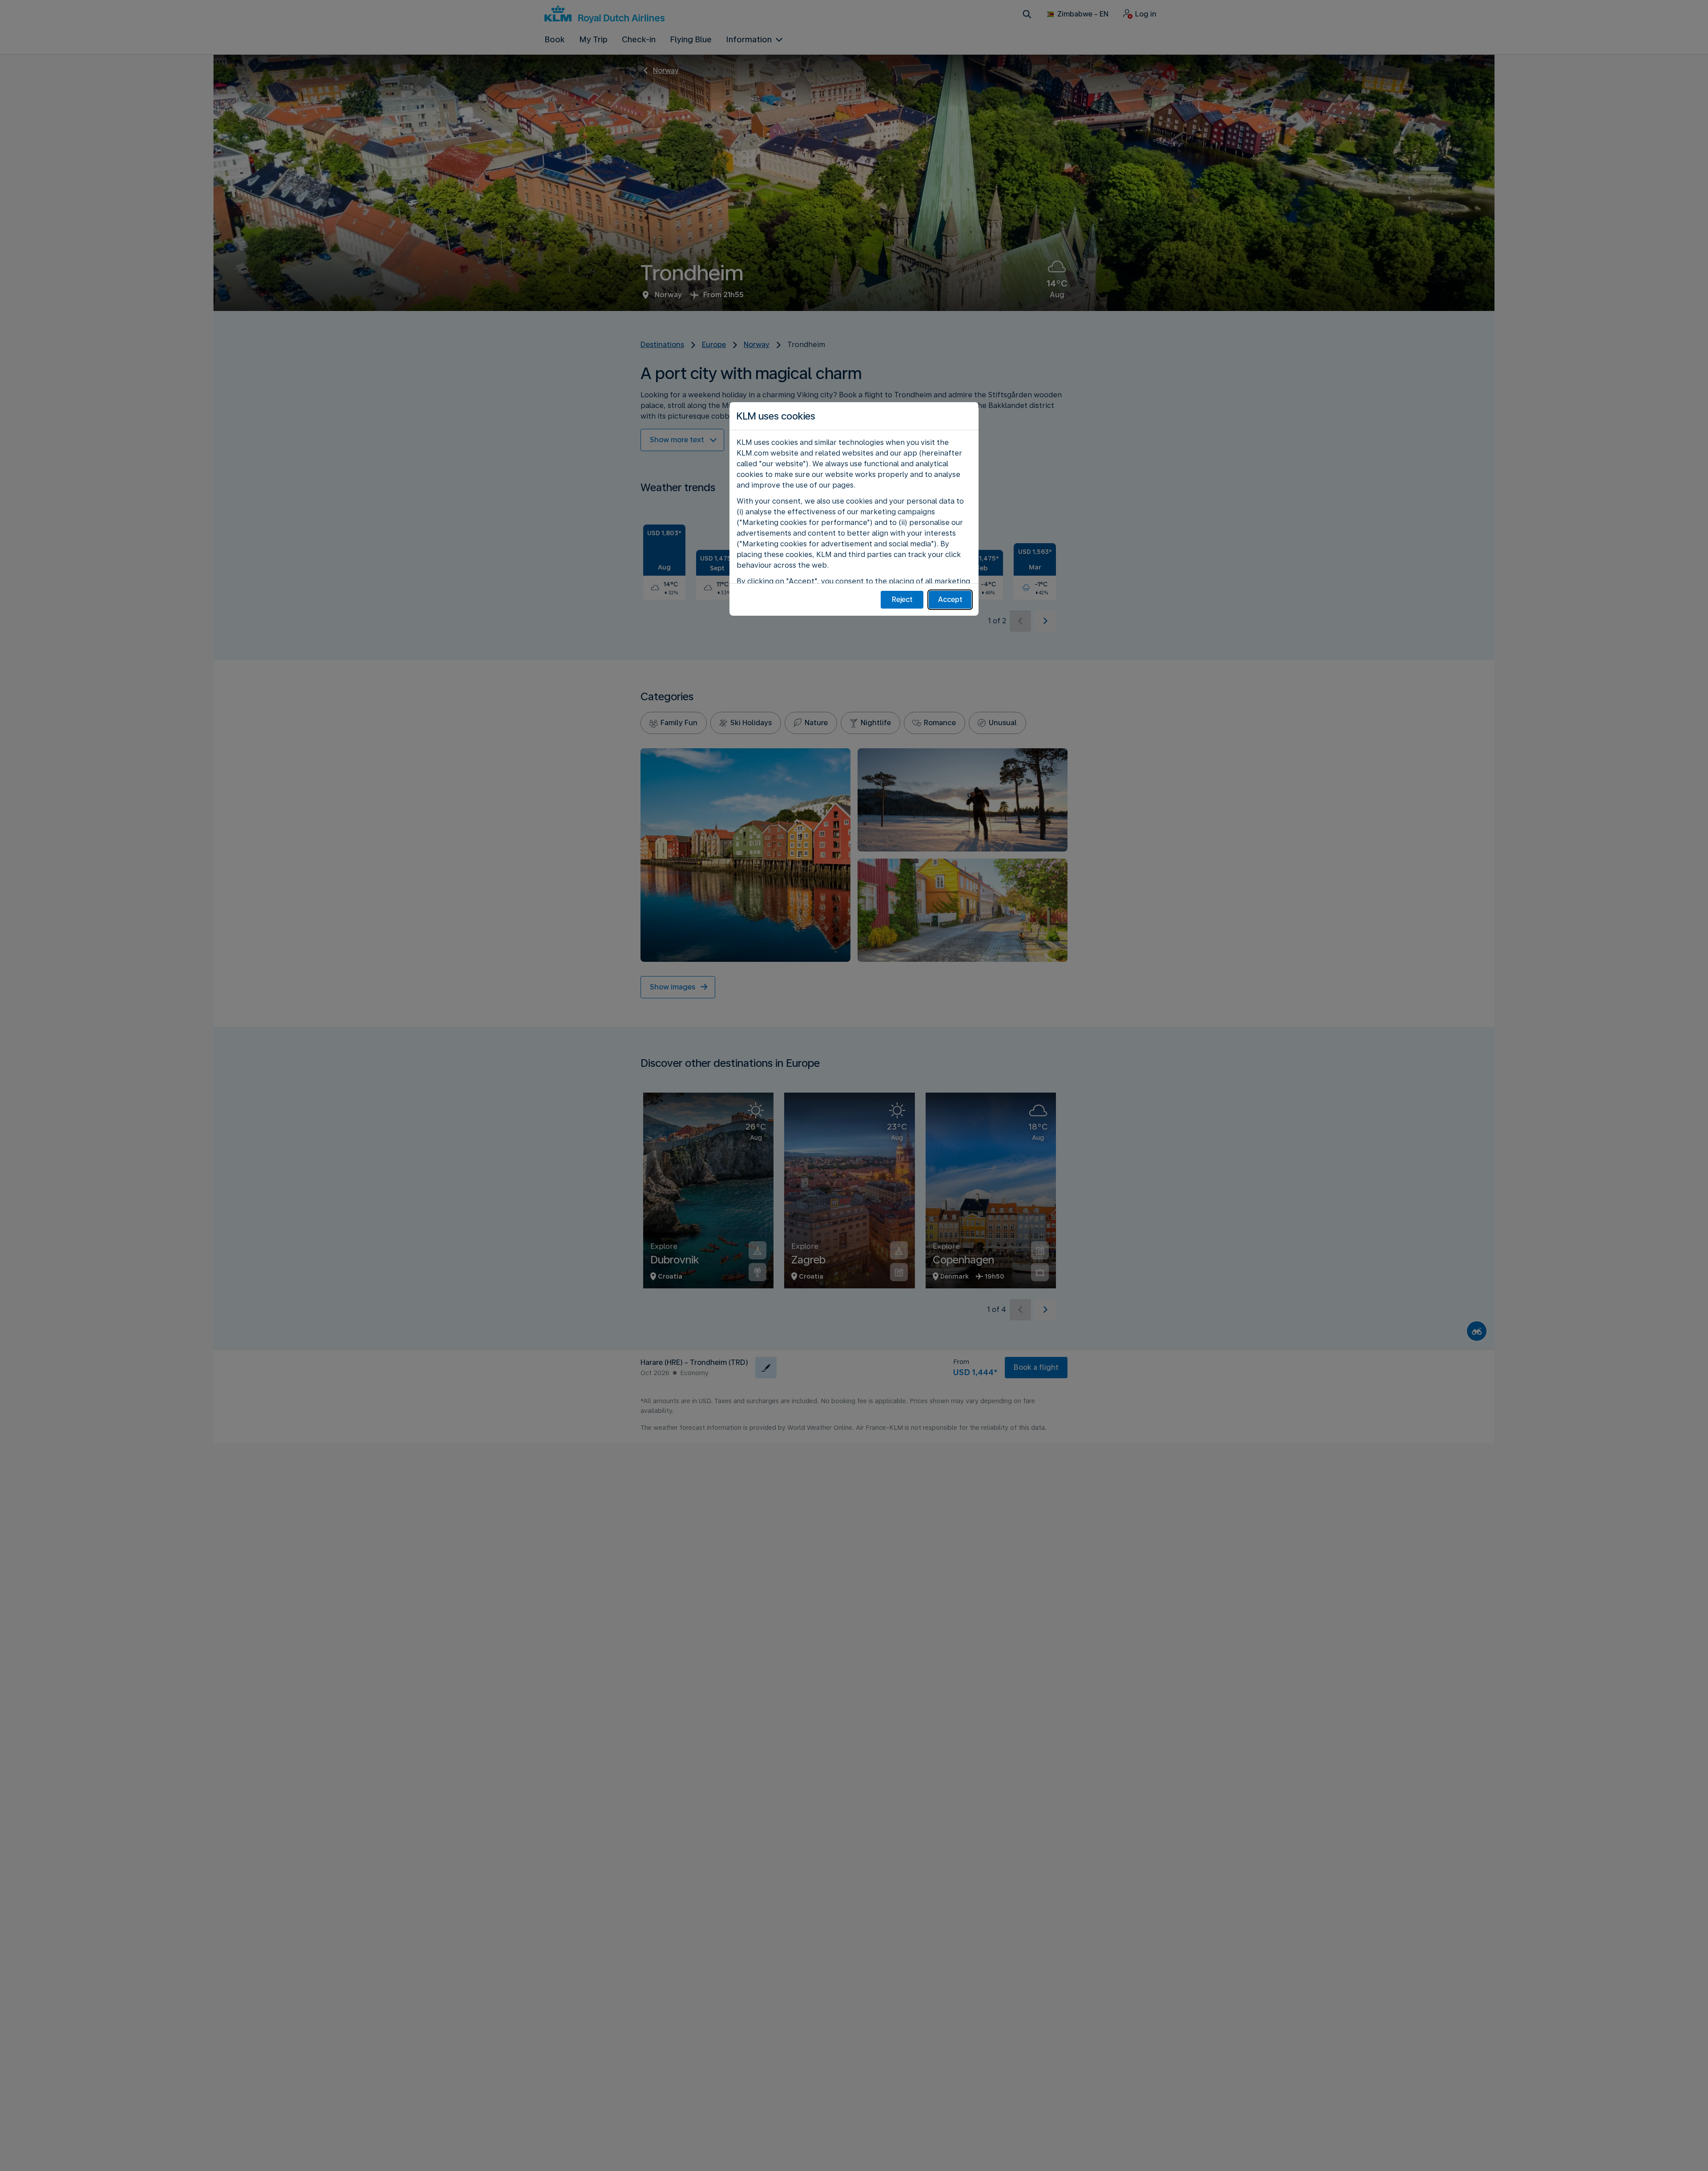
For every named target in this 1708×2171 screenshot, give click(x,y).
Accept (950, 599)
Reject (902, 599)
